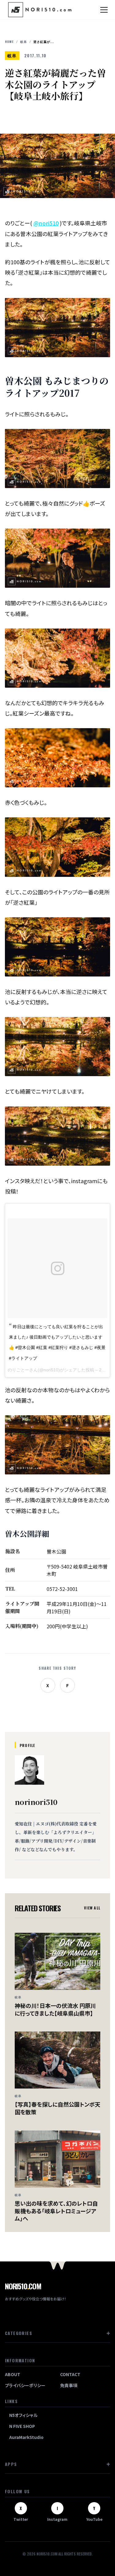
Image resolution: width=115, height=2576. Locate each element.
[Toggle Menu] (104, 10)
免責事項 (69, 2385)
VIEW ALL (92, 1908)
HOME (9, 42)
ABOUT (13, 2374)
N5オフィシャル (23, 2415)
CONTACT (70, 2374)
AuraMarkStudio (26, 2437)
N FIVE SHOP (22, 2426)
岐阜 (24, 42)
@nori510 (46, 223)
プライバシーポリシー (25, 2385)
